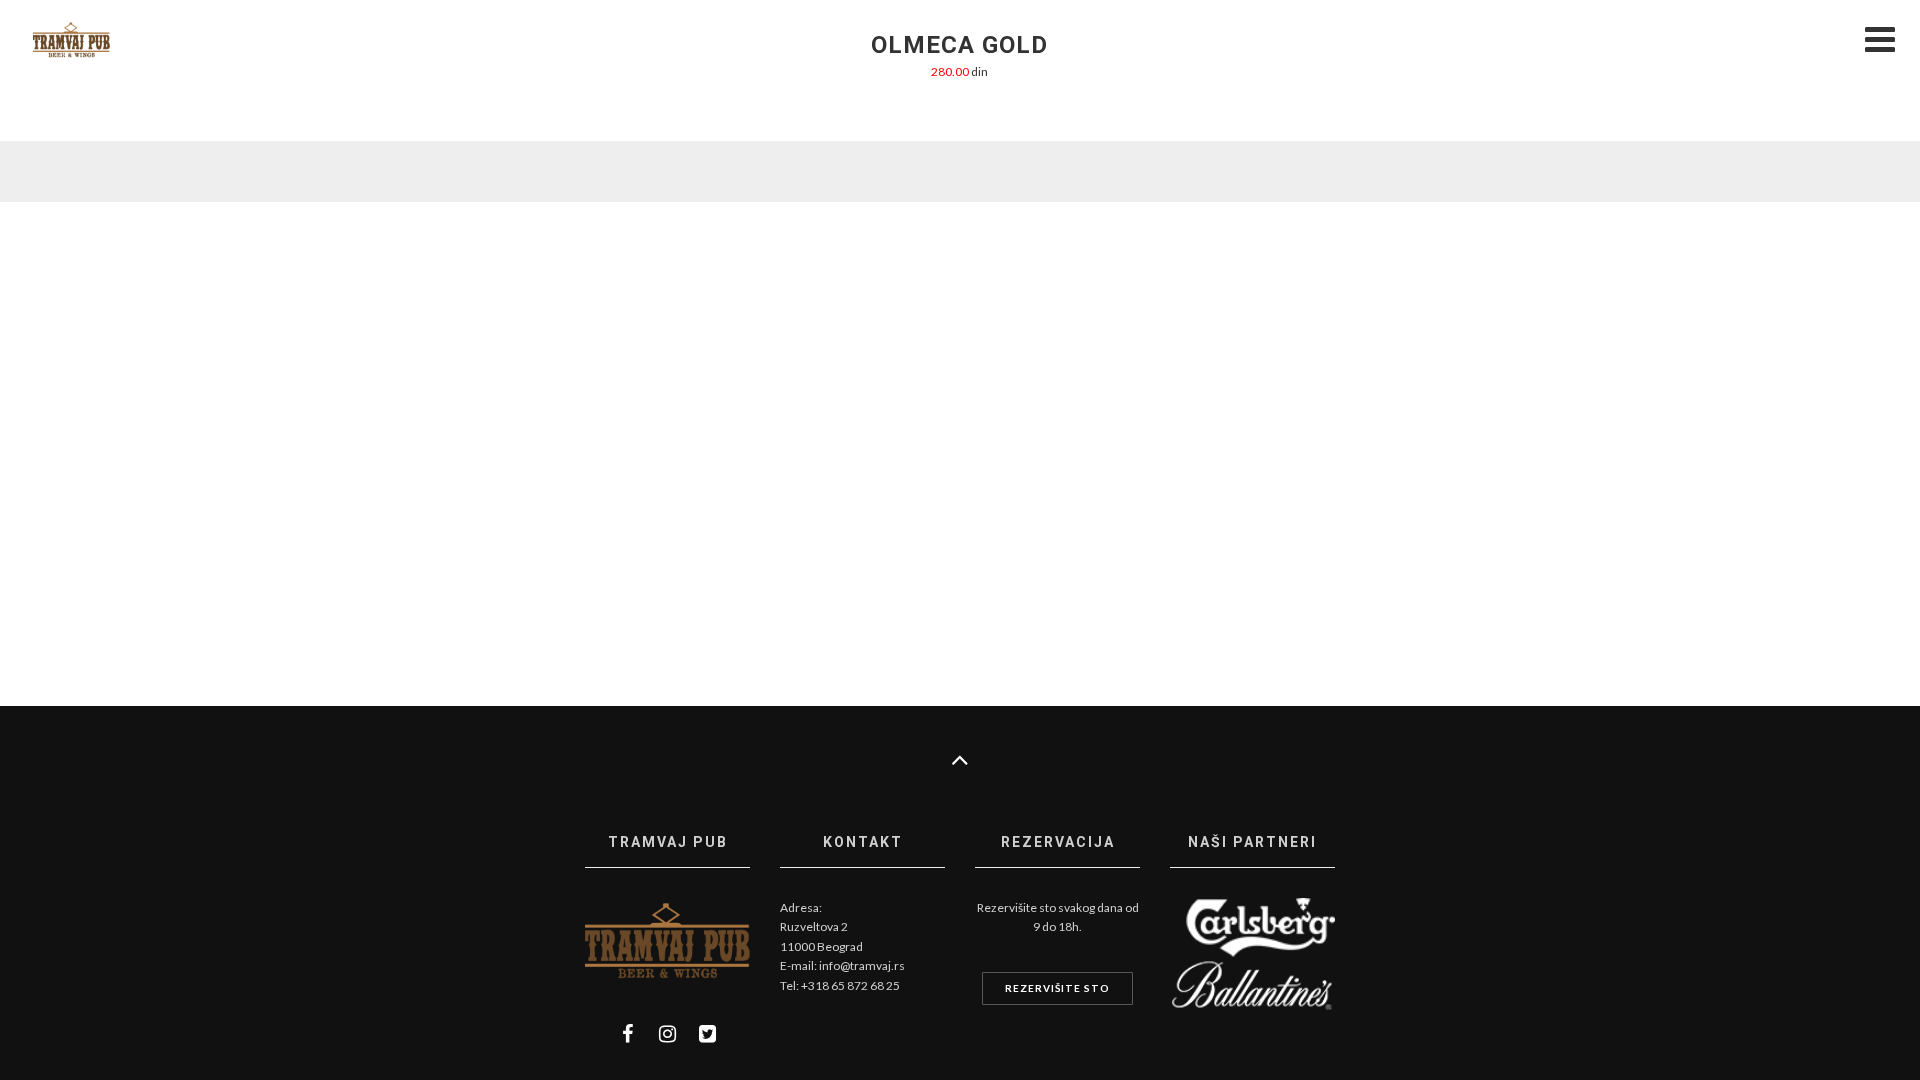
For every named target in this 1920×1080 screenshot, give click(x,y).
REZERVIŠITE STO (1057, 988)
